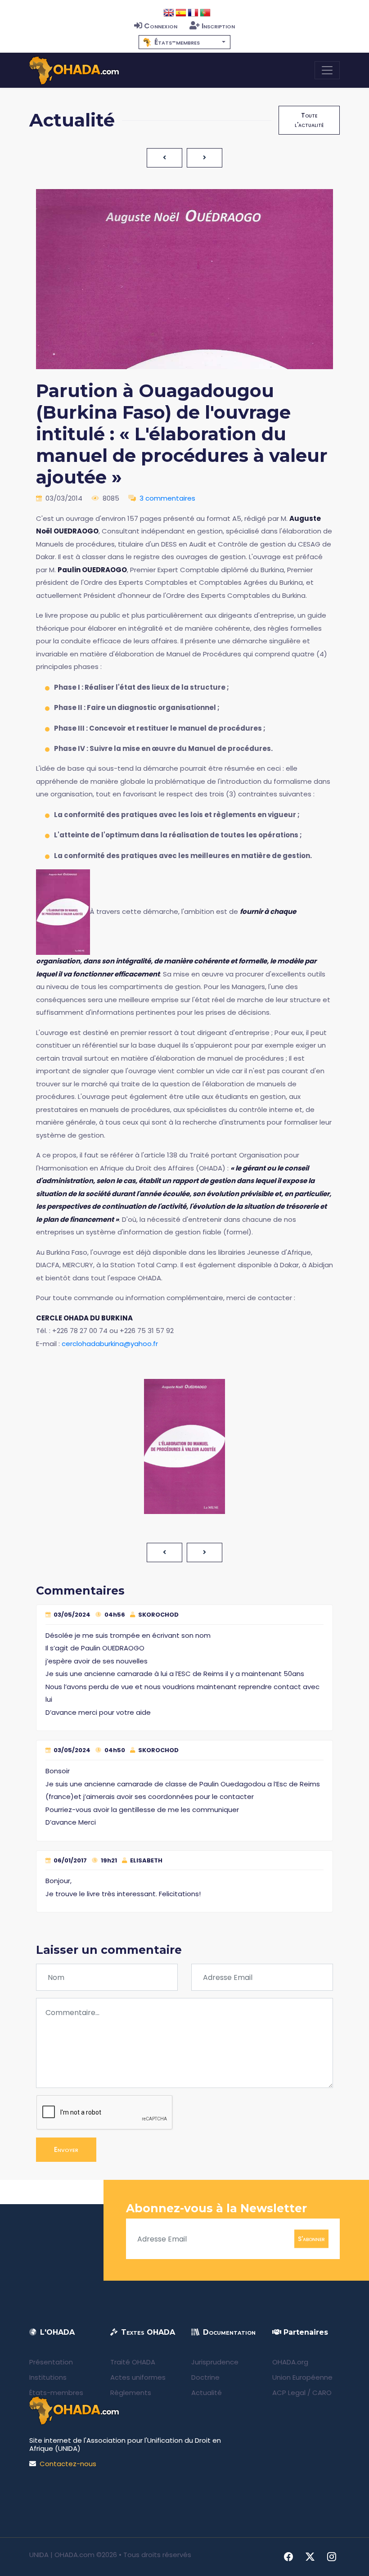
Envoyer (66, 2149)
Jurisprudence (215, 2362)
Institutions (48, 2377)
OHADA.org (290, 2362)
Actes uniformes (138, 2377)
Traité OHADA (133, 2362)
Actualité (207, 2393)
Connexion (161, 26)
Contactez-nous (68, 2464)
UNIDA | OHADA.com (62, 2555)
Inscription (218, 26)
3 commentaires (167, 498)
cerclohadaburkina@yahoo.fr (110, 1344)
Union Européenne (302, 2377)
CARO (322, 2393)
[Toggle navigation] (327, 70)
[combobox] (184, 42)
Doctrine (205, 2377)
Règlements (131, 2393)
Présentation (51, 2362)
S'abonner (311, 2239)
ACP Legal (289, 2393)
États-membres (56, 2393)
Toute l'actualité (309, 120)
